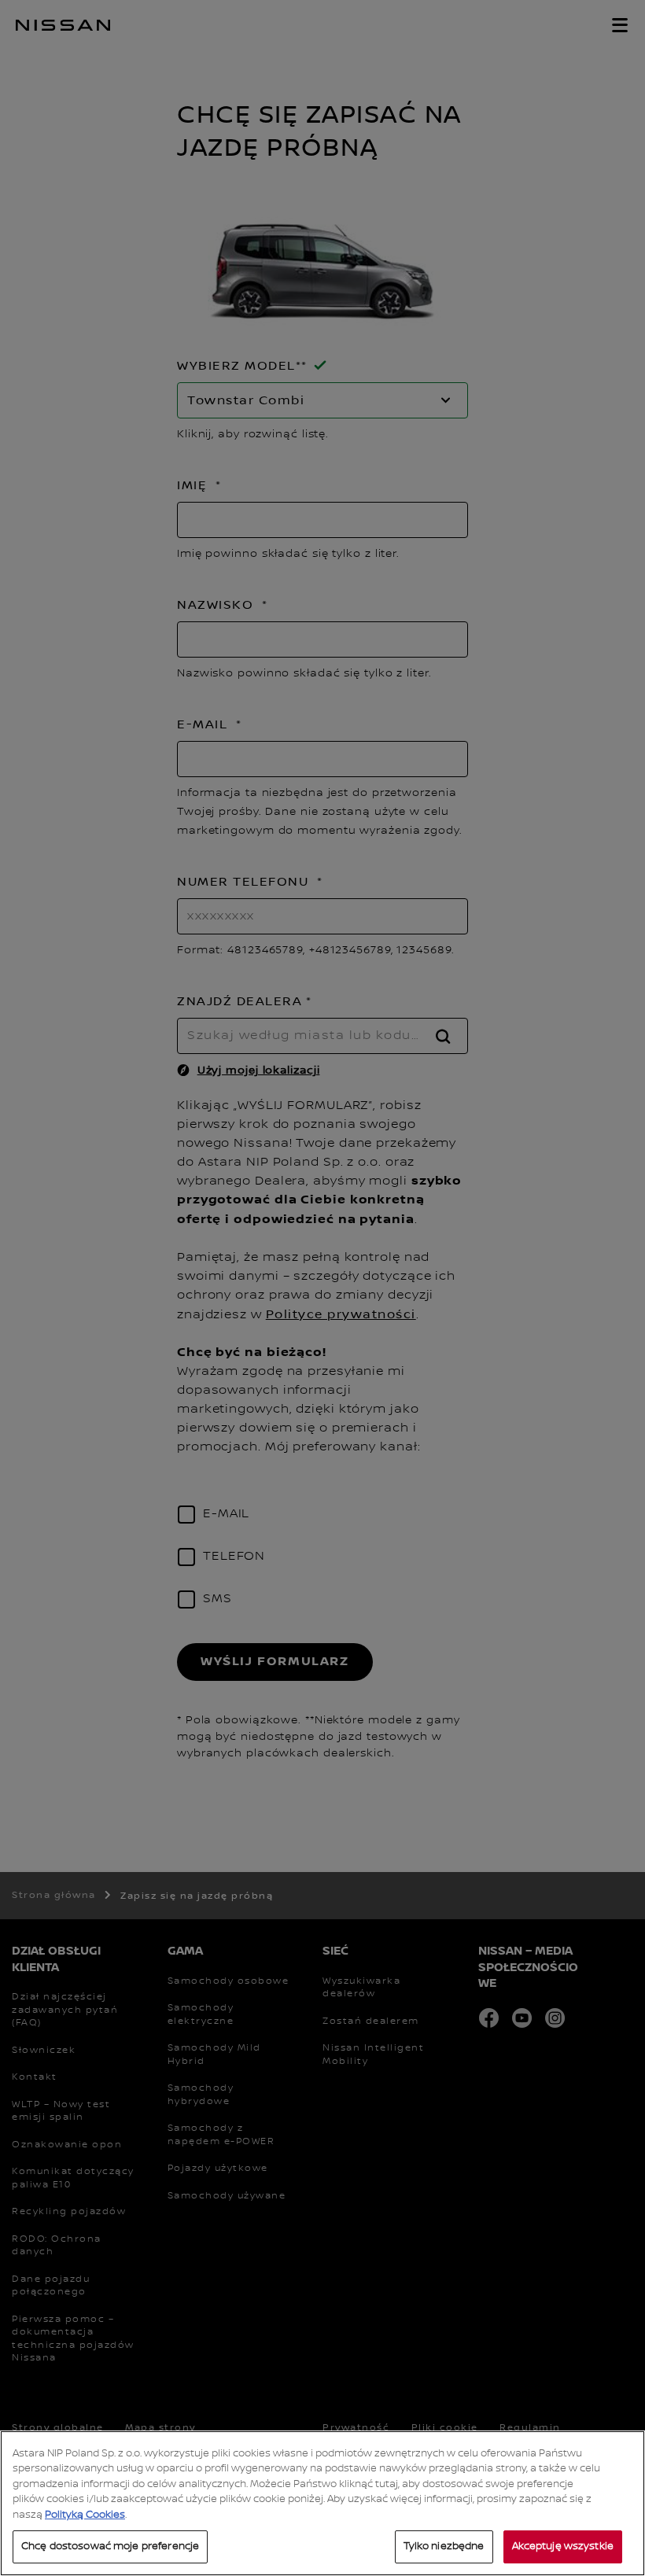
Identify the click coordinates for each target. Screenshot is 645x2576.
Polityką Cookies (85, 2515)
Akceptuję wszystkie (563, 2546)
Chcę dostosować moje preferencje (110, 2546)
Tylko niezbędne (444, 2546)
